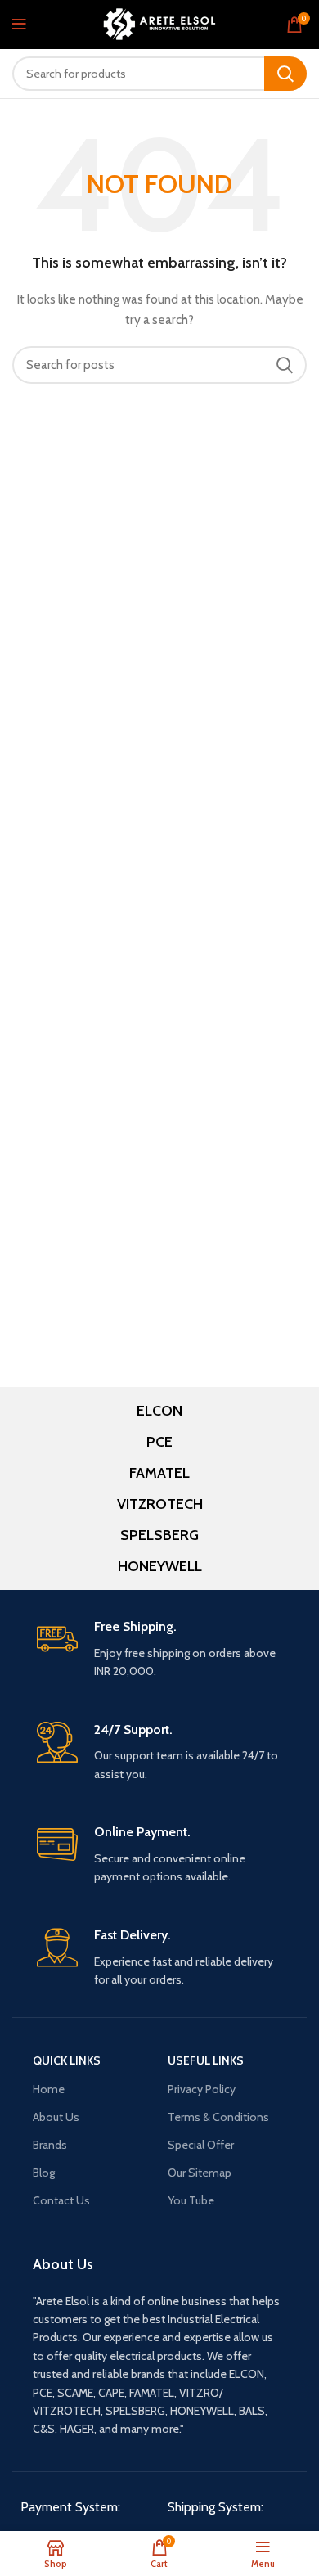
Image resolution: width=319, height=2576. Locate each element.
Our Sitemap (200, 2173)
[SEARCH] (285, 74)
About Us (56, 2117)
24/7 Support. (133, 1729)
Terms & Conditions (218, 2117)
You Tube (191, 2200)
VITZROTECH (160, 1504)
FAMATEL (159, 1473)
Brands (50, 2145)
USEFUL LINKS (206, 2060)
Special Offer (201, 2145)
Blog (44, 2173)
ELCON (159, 1411)
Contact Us (61, 2200)
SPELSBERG (159, 1535)
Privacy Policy (202, 2089)
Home (49, 2089)
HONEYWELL (160, 1566)
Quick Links (67, 2060)
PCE (159, 1442)
